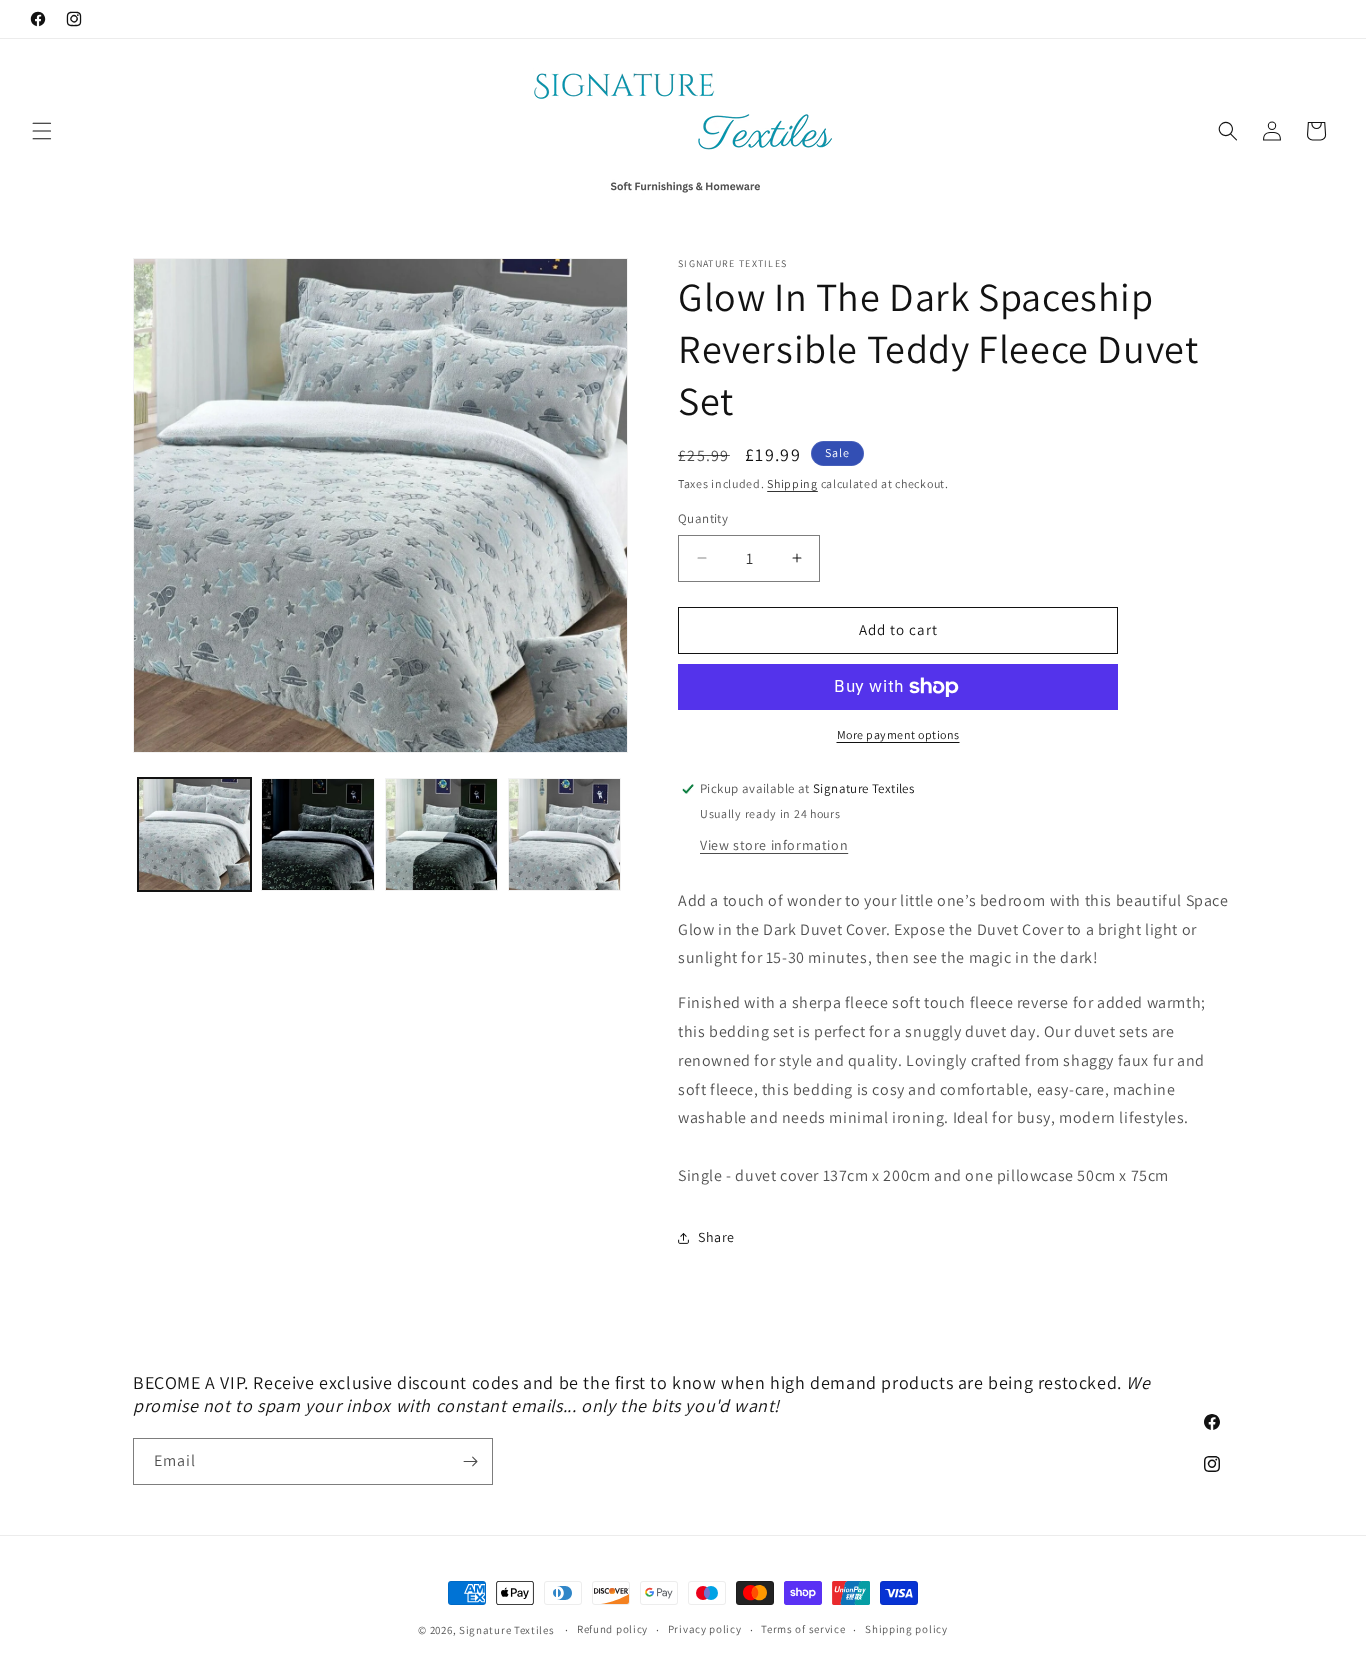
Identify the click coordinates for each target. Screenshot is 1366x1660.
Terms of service (803, 1629)
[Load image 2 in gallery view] (317, 834)
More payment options (898, 734)
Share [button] (716, 1237)
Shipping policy (906, 1629)
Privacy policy (705, 1629)
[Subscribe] (470, 1461)
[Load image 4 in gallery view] (564, 834)
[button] (42, 131)
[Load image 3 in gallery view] (441, 834)
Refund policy (612, 1629)
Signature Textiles (507, 1630)
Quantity (703, 518)
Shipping (792, 483)
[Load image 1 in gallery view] (194, 834)
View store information (774, 845)
